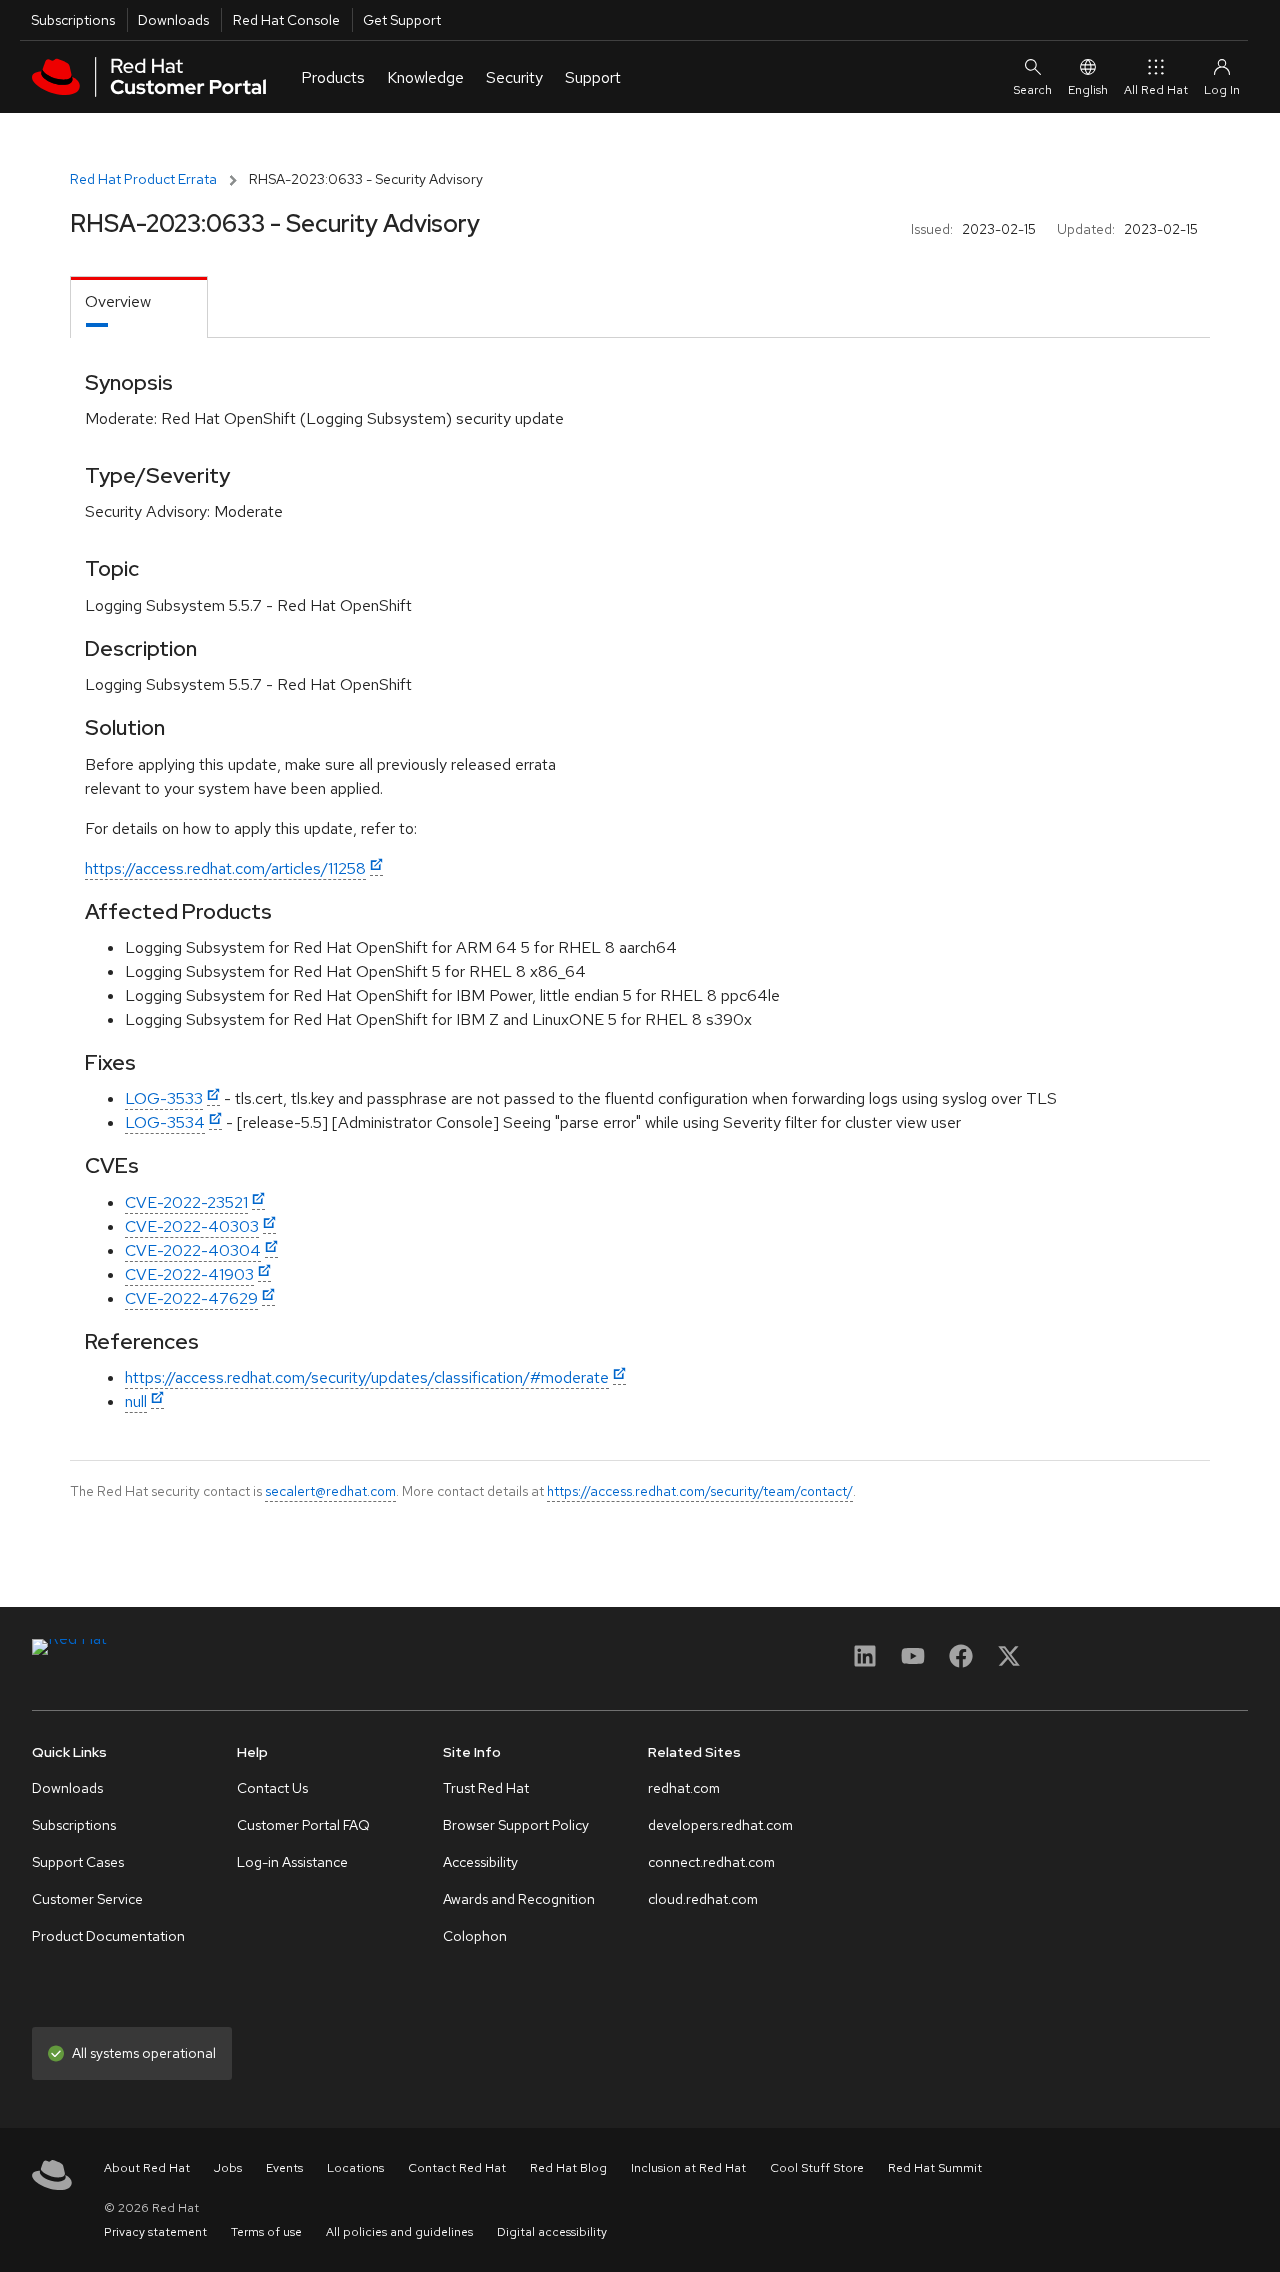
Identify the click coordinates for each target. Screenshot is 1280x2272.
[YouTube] (913, 1662)
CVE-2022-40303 (192, 1226)
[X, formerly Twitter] (1009, 1662)
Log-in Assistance (292, 1862)
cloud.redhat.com (703, 1899)
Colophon (475, 1936)
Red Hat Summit (935, 2168)
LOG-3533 (164, 1098)
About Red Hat (147, 2168)
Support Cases (78, 1862)
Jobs (228, 2168)
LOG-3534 (165, 1122)
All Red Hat (1156, 90)
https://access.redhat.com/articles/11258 (225, 868)
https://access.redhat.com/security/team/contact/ (700, 1491)
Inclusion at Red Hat (688, 2168)
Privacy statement (155, 2232)
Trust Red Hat (486, 1788)
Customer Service (87, 1899)
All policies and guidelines (399, 2232)
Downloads (173, 20)
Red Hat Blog (568, 2168)
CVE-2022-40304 (193, 1250)
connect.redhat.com (711, 1862)
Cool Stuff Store (817, 2168)
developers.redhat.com (720, 1825)
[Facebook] (961, 1662)
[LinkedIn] (865, 1662)
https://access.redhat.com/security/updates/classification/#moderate (367, 1377)
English (1088, 90)
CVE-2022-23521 (186, 1202)
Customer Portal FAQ (303, 1825)
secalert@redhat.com (330, 1491)
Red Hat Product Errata (143, 179)
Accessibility (480, 1862)
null (136, 1401)
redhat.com (684, 1788)
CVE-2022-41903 (189, 1274)
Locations (355, 2168)
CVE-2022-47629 (191, 1298)
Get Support (402, 20)
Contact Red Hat (457, 2168)
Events (284, 2168)
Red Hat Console (286, 20)
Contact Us (272, 1788)
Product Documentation (108, 1936)
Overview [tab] (118, 301)
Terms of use (266, 2232)
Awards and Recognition (519, 1899)
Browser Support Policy (516, 1825)
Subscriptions (73, 20)
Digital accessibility (552, 2232)
